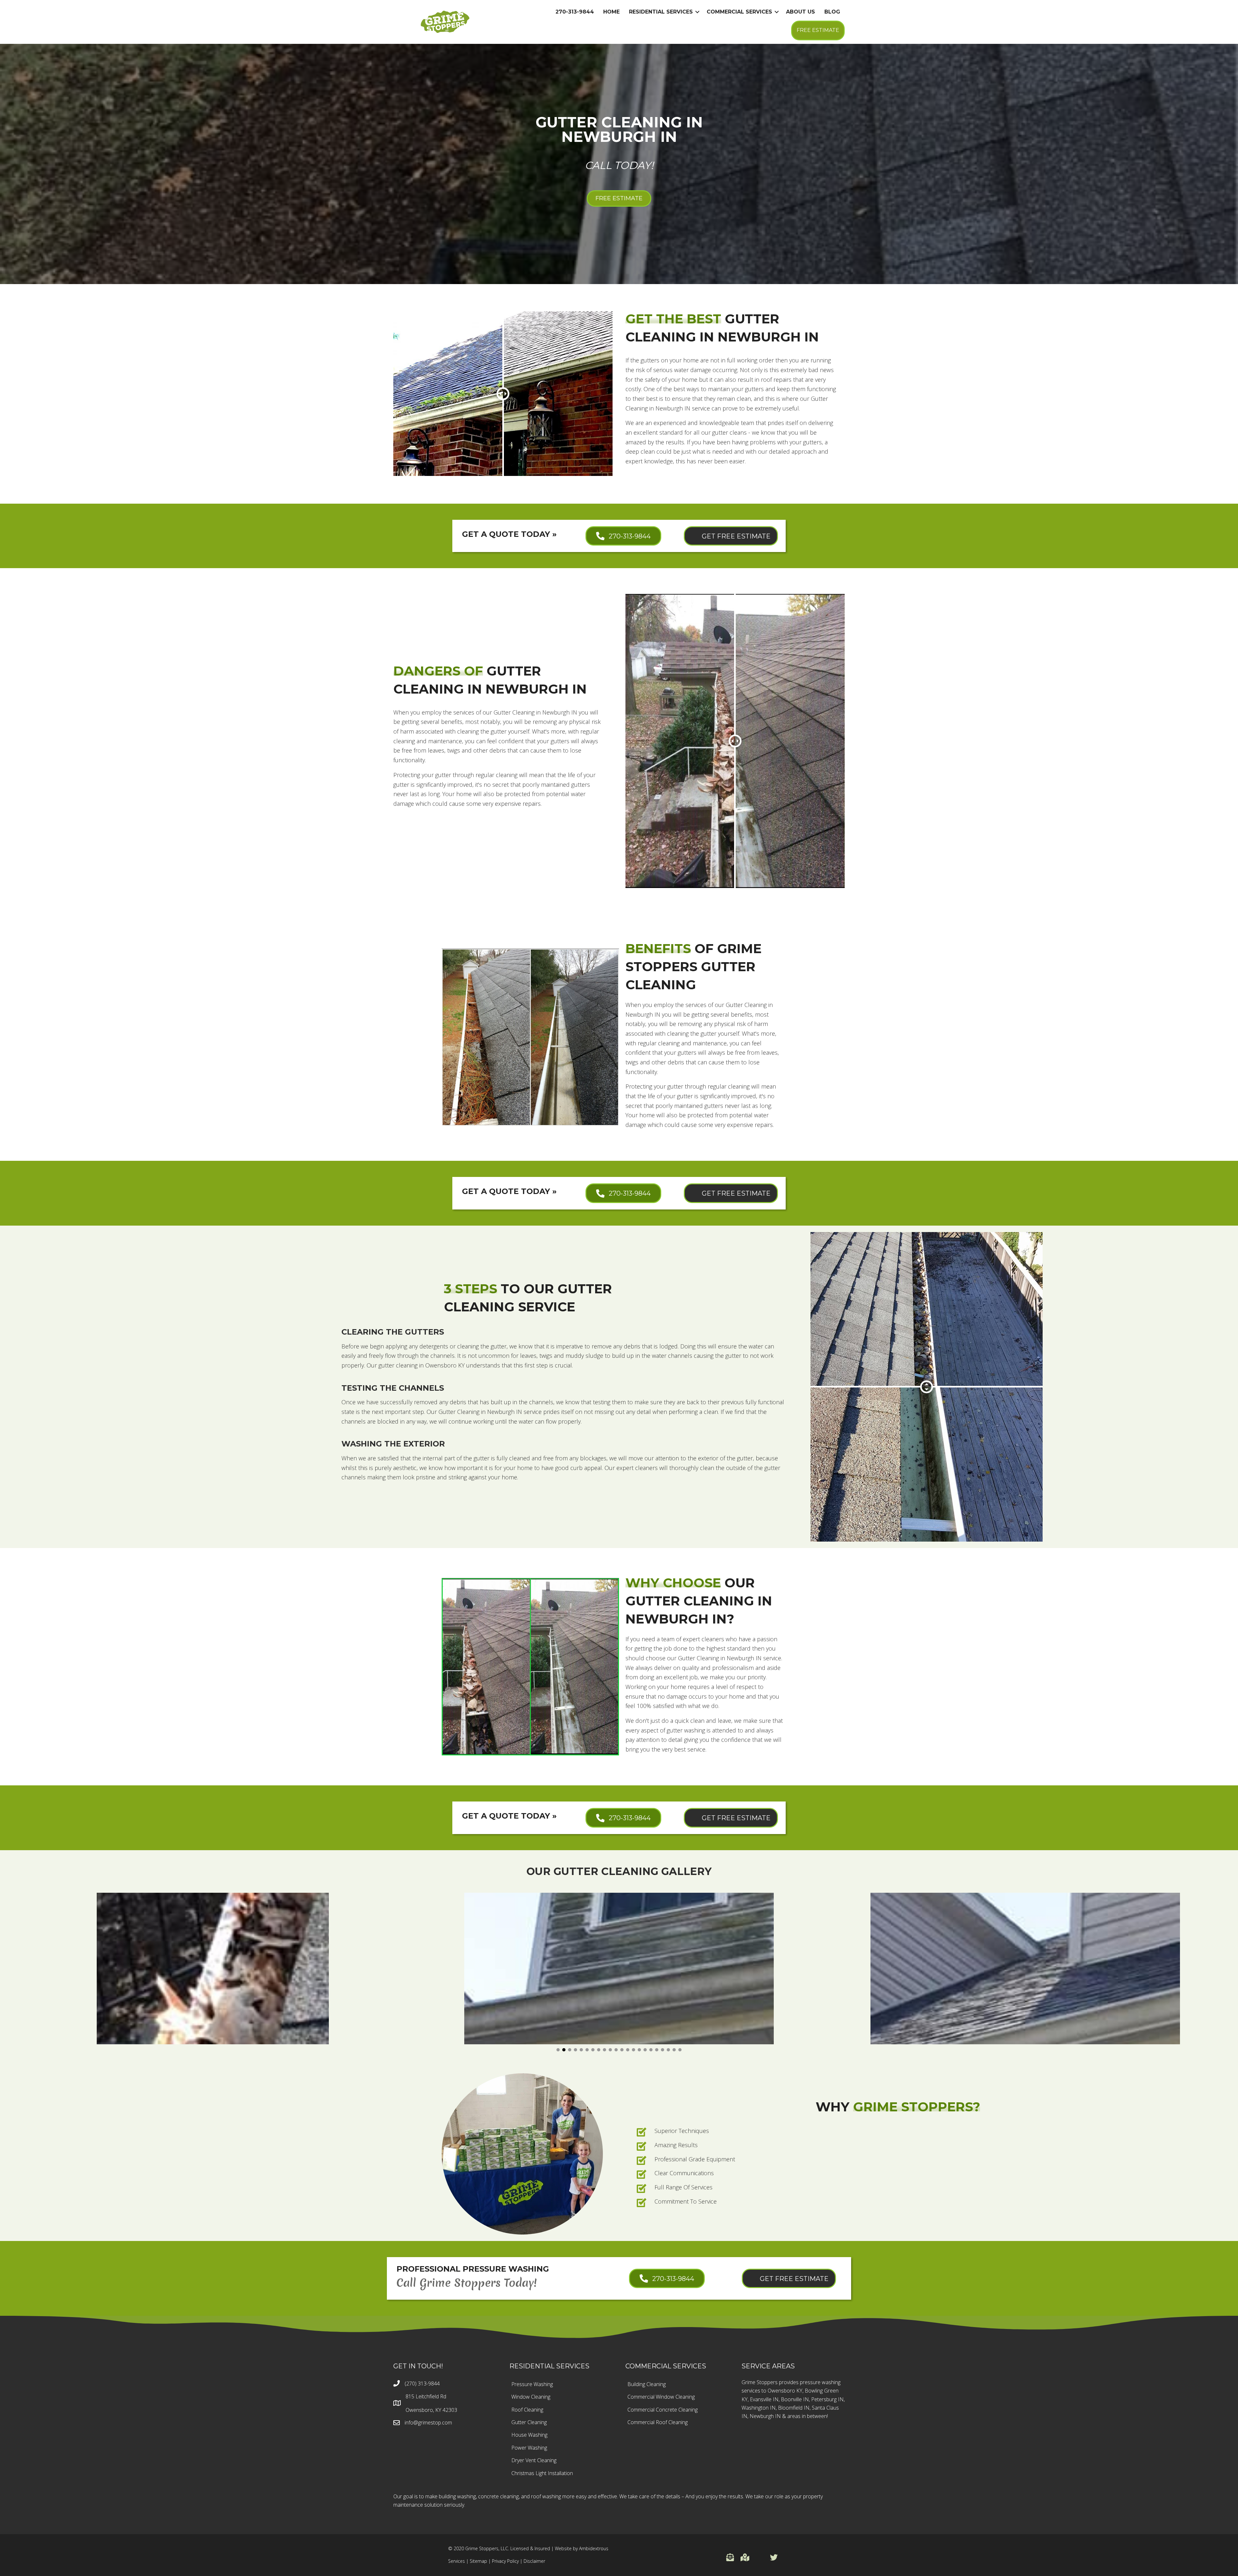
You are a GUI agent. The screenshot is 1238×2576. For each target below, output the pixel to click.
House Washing (529, 2435)
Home (611, 12)
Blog (832, 12)
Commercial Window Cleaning (661, 2397)
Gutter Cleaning (529, 2422)
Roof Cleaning (527, 2410)
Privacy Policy (505, 2561)
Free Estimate (818, 30)
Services (457, 2561)
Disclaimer (534, 2561)
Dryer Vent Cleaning (534, 2460)
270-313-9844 (575, 12)
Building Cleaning (647, 2384)
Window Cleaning (531, 2397)
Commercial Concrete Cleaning (663, 2410)
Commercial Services (739, 12)
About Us (801, 12)
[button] (558, 2050)
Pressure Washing (532, 2384)
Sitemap (478, 2561)
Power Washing (529, 2448)
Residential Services (661, 12)
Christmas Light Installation (542, 2473)
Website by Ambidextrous (582, 2548)
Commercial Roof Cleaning (658, 2422)
